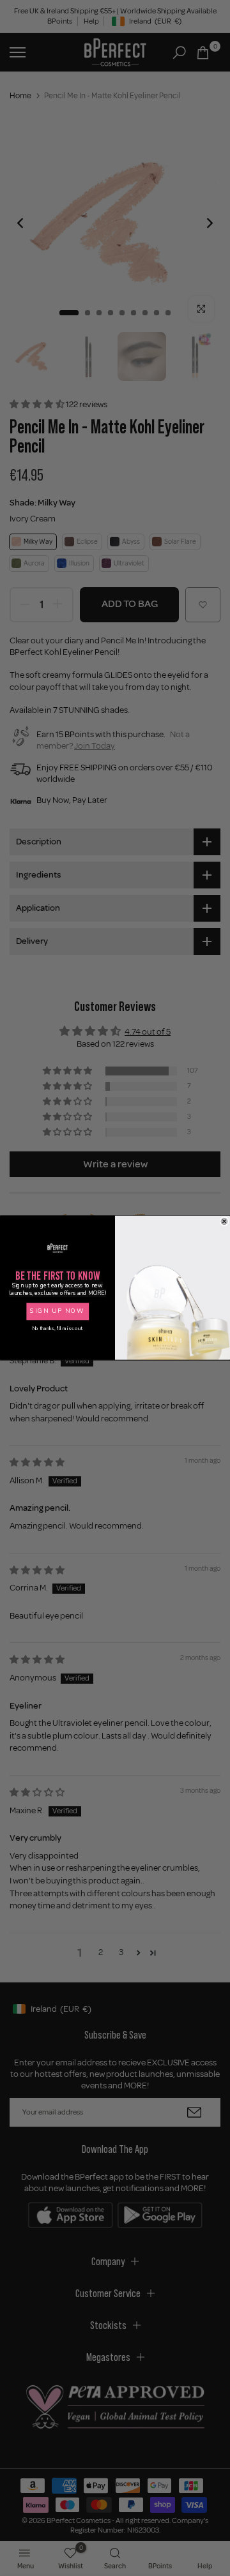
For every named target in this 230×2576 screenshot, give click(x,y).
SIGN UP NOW (57, 1311)
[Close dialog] (224, 1222)
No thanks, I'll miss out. (57, 1329)
